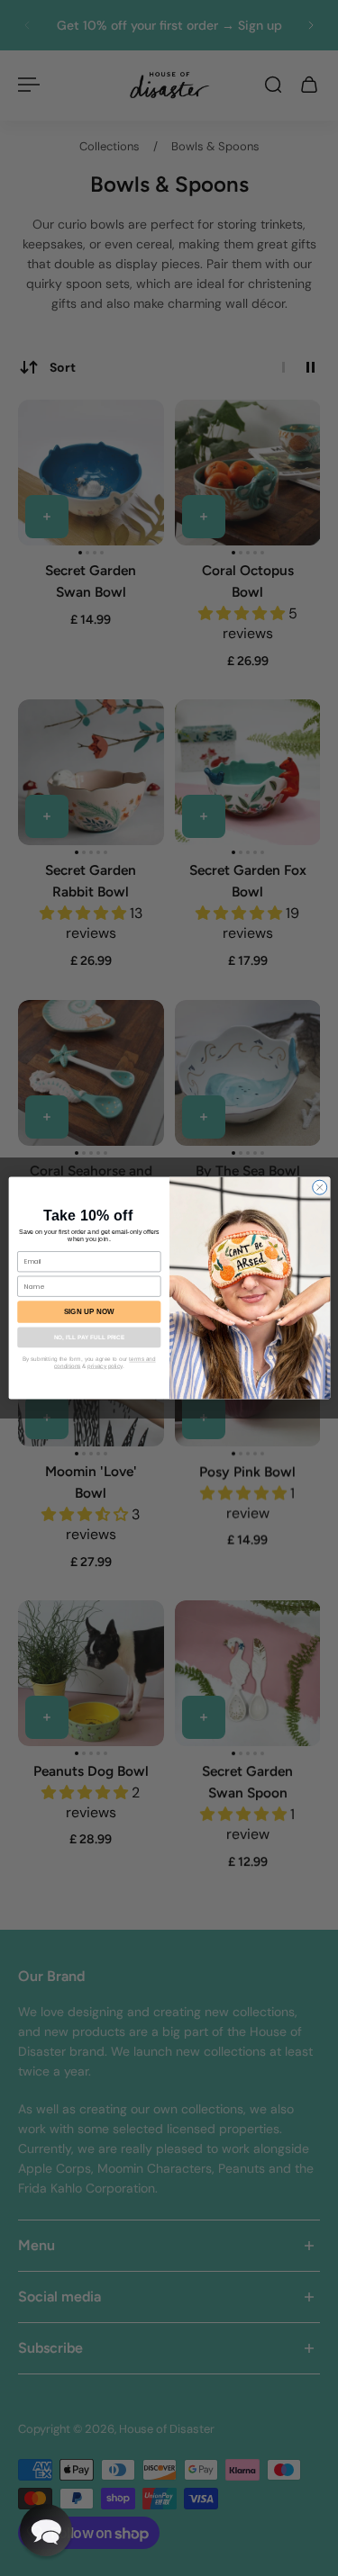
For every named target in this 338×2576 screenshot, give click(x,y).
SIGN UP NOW (88, 1312)
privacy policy (105, 1366)
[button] (46, 2530)
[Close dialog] (319, 1187)
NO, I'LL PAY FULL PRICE (88, 1337)
